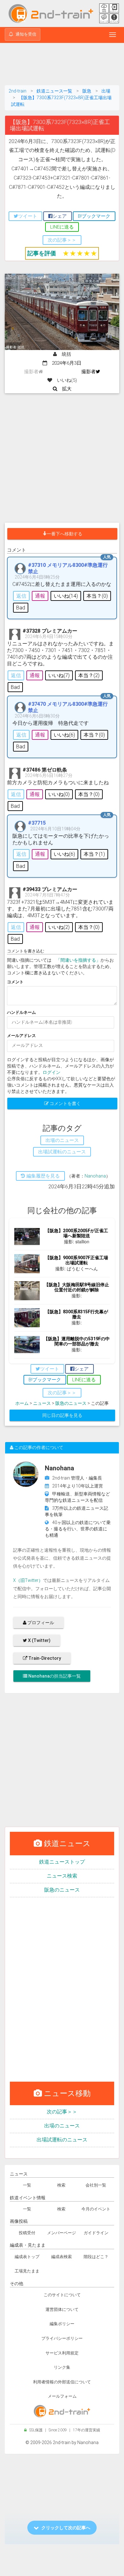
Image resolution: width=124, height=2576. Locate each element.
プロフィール (40, 1623)
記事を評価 (42, 253)
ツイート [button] (28, 216)
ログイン (52, 1072)
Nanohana (95, 1176)
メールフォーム (62, 2396)
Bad (21, 608)
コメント (15, 982)
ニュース (42, 1403)
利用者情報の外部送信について (62, 2382)
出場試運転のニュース (62, 2140)
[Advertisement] (62, 65)
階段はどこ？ (96, 2257)
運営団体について (62, 2309)
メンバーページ (62, 2233)
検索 (61, 2185)
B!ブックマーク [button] (94, 216)
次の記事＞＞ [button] (62, 240)
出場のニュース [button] (62, 1140)
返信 (21, 596)
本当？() (97, 596)
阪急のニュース (71, 1403)
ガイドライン (96, 2233)
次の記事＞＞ (62, 2112)
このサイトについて (62, 2295)
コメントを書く (65, 1103)
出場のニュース (62, 2126)
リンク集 (62, 2367)
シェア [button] (60, 216)
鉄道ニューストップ (62, 1862)
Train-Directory (44, 1658)
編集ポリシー (62, 2324)
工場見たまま (27, 2271)
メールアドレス (21, 1036)
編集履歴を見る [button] (42, 1176)
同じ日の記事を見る (62, 1415)
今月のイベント (96, 2209)
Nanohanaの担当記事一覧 (54, 1676)
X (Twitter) (39, 1640)
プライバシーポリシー (62, 2338)
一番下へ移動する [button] (65, 534)
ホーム (22, 1403)
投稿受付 (27, 2233)
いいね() (66, 596)
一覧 (27, 2185)
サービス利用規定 (62, 2353)
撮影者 (89, 372)
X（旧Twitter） (28, 1580)
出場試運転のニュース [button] (62, 1152)
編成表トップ (27, 2257)
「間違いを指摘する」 (78, 960)
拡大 (64, 389)
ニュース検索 (62, 1876)
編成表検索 (62, 2257)
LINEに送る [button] (62, 227)
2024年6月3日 (64, 363)
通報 (40, 596)
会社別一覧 (96, 2185)
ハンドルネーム (21, 1012)
